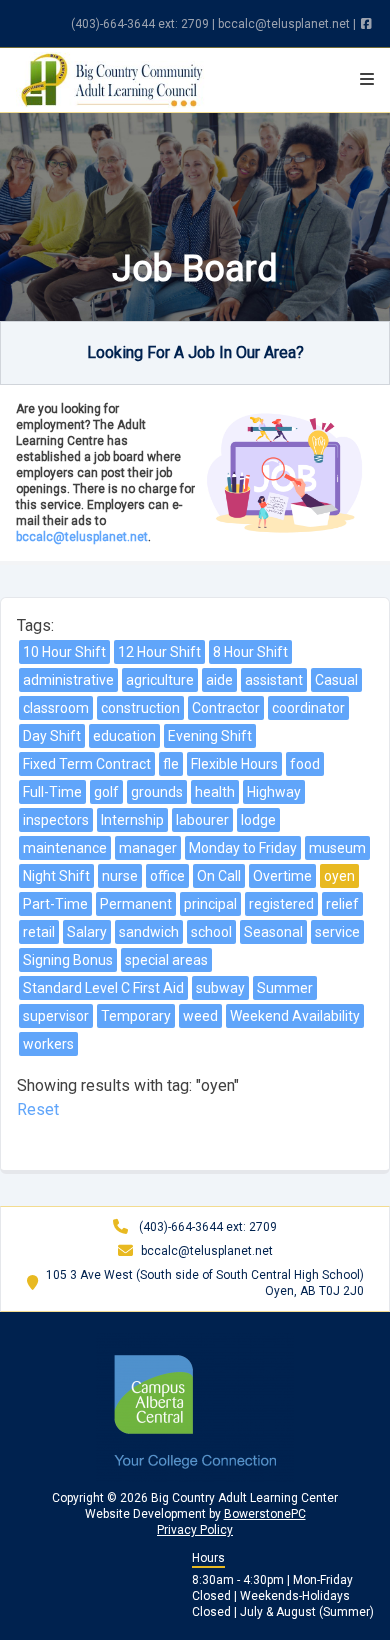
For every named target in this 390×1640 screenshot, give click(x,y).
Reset (38, 1109)
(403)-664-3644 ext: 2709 (140, 24)
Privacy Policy (195, 1530)
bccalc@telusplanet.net (284, 24)
